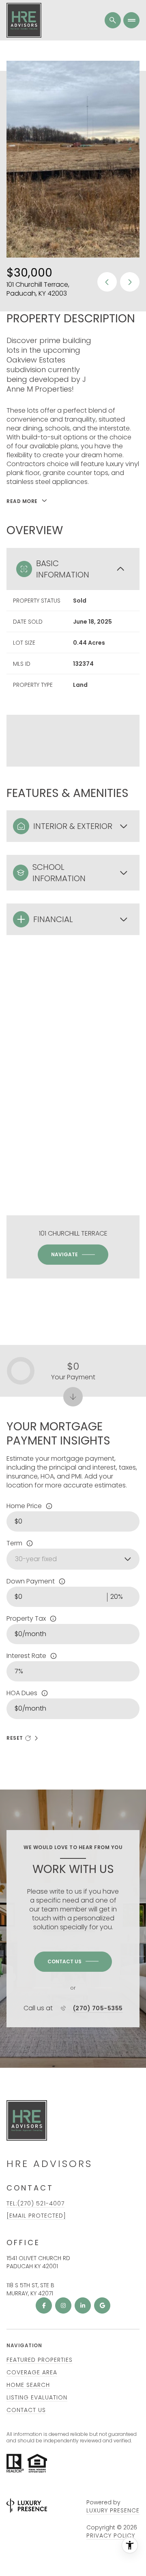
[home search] (113, 20)
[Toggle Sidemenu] (131, 20)
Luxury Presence (113, 2510)
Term (14, 1543)
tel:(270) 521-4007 (35, 2203)
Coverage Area (32, 2372)
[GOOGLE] (102, 2305)
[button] (73, 1962)
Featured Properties (40, 2360)
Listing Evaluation (37, 2397)
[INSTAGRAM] (63, 2305)
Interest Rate (26, 1656)
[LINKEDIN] (83, 2305)
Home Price (24, 1506)
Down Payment (31, 1581)
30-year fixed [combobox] (36, 1559)
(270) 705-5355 (98, 2008)
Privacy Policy (111, 2536)
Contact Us (26, 2410)
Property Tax (26, 1619)
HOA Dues (22, 1693)
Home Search (28, 2385)
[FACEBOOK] (44, 2305)
